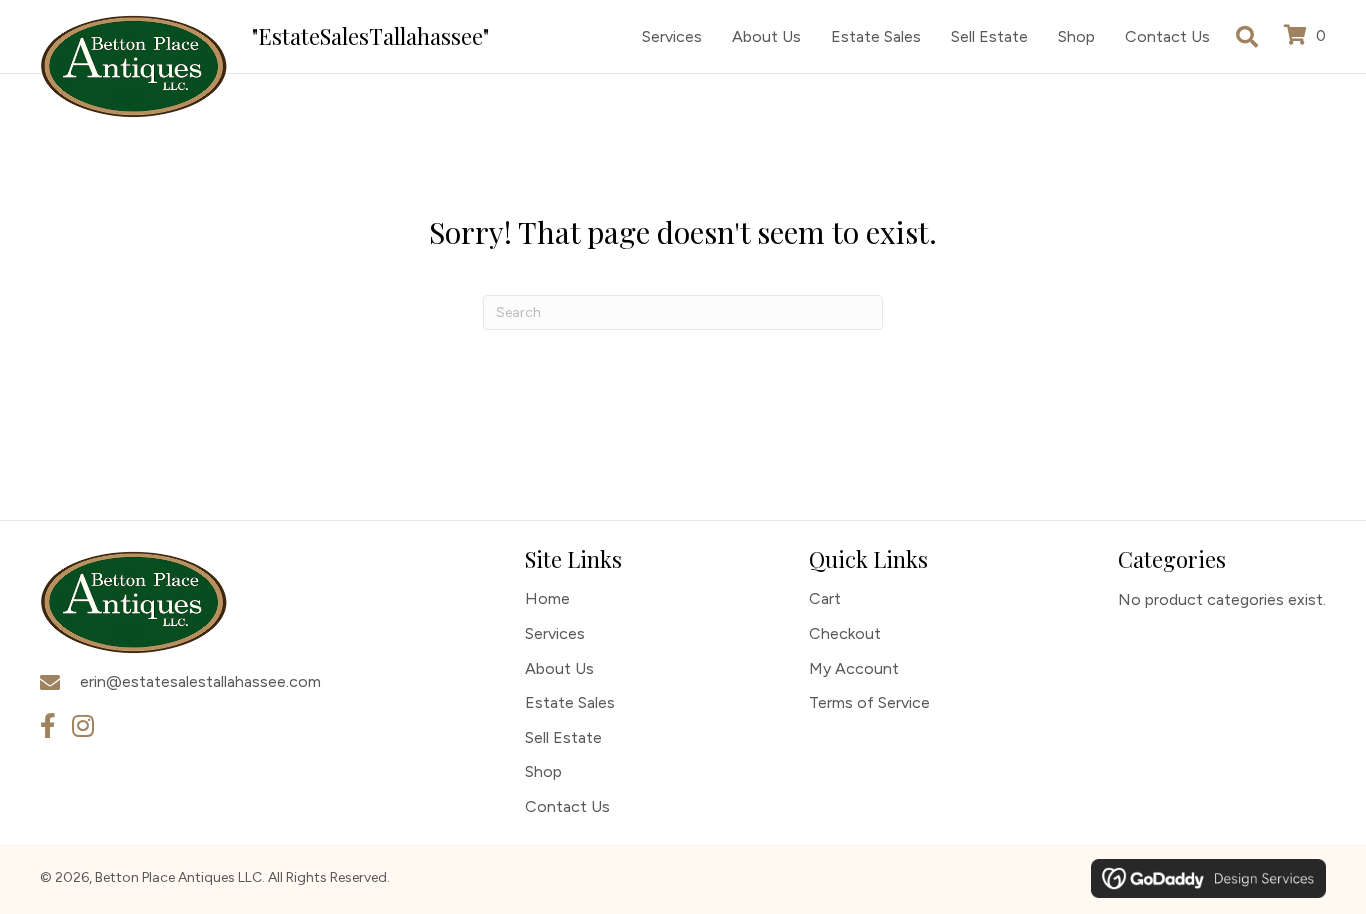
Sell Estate (563, 737)
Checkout (845, 633)
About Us (559, 668)
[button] (47, 725)
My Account (854, 668)
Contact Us (567, 806)
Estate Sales (570, 702)
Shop (543, 771)
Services (555, 633)
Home (547, 598)
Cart (825, 598)
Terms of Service (869, 702)
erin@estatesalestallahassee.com (200, 681)
